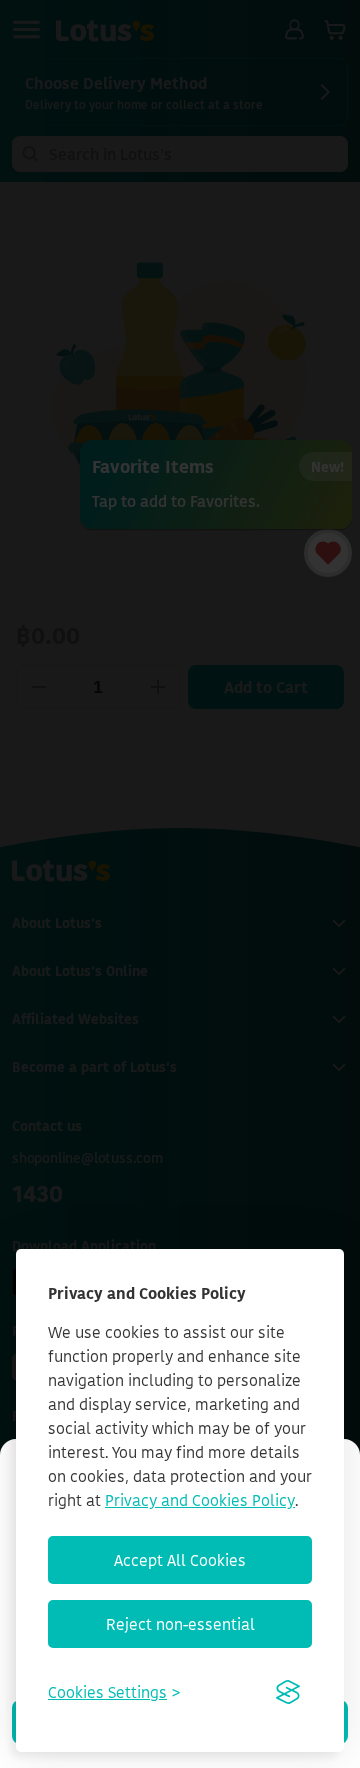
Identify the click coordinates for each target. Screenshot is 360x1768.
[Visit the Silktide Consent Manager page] (288, 1692)
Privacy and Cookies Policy (200, 1500)
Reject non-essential (180, 1624)
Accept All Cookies (180, 1560)
